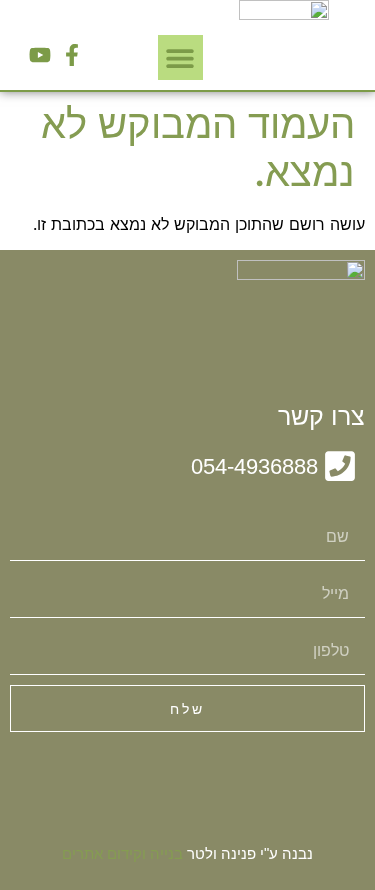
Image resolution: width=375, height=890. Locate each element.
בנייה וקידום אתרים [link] (122, 853)
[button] (180, 57)
